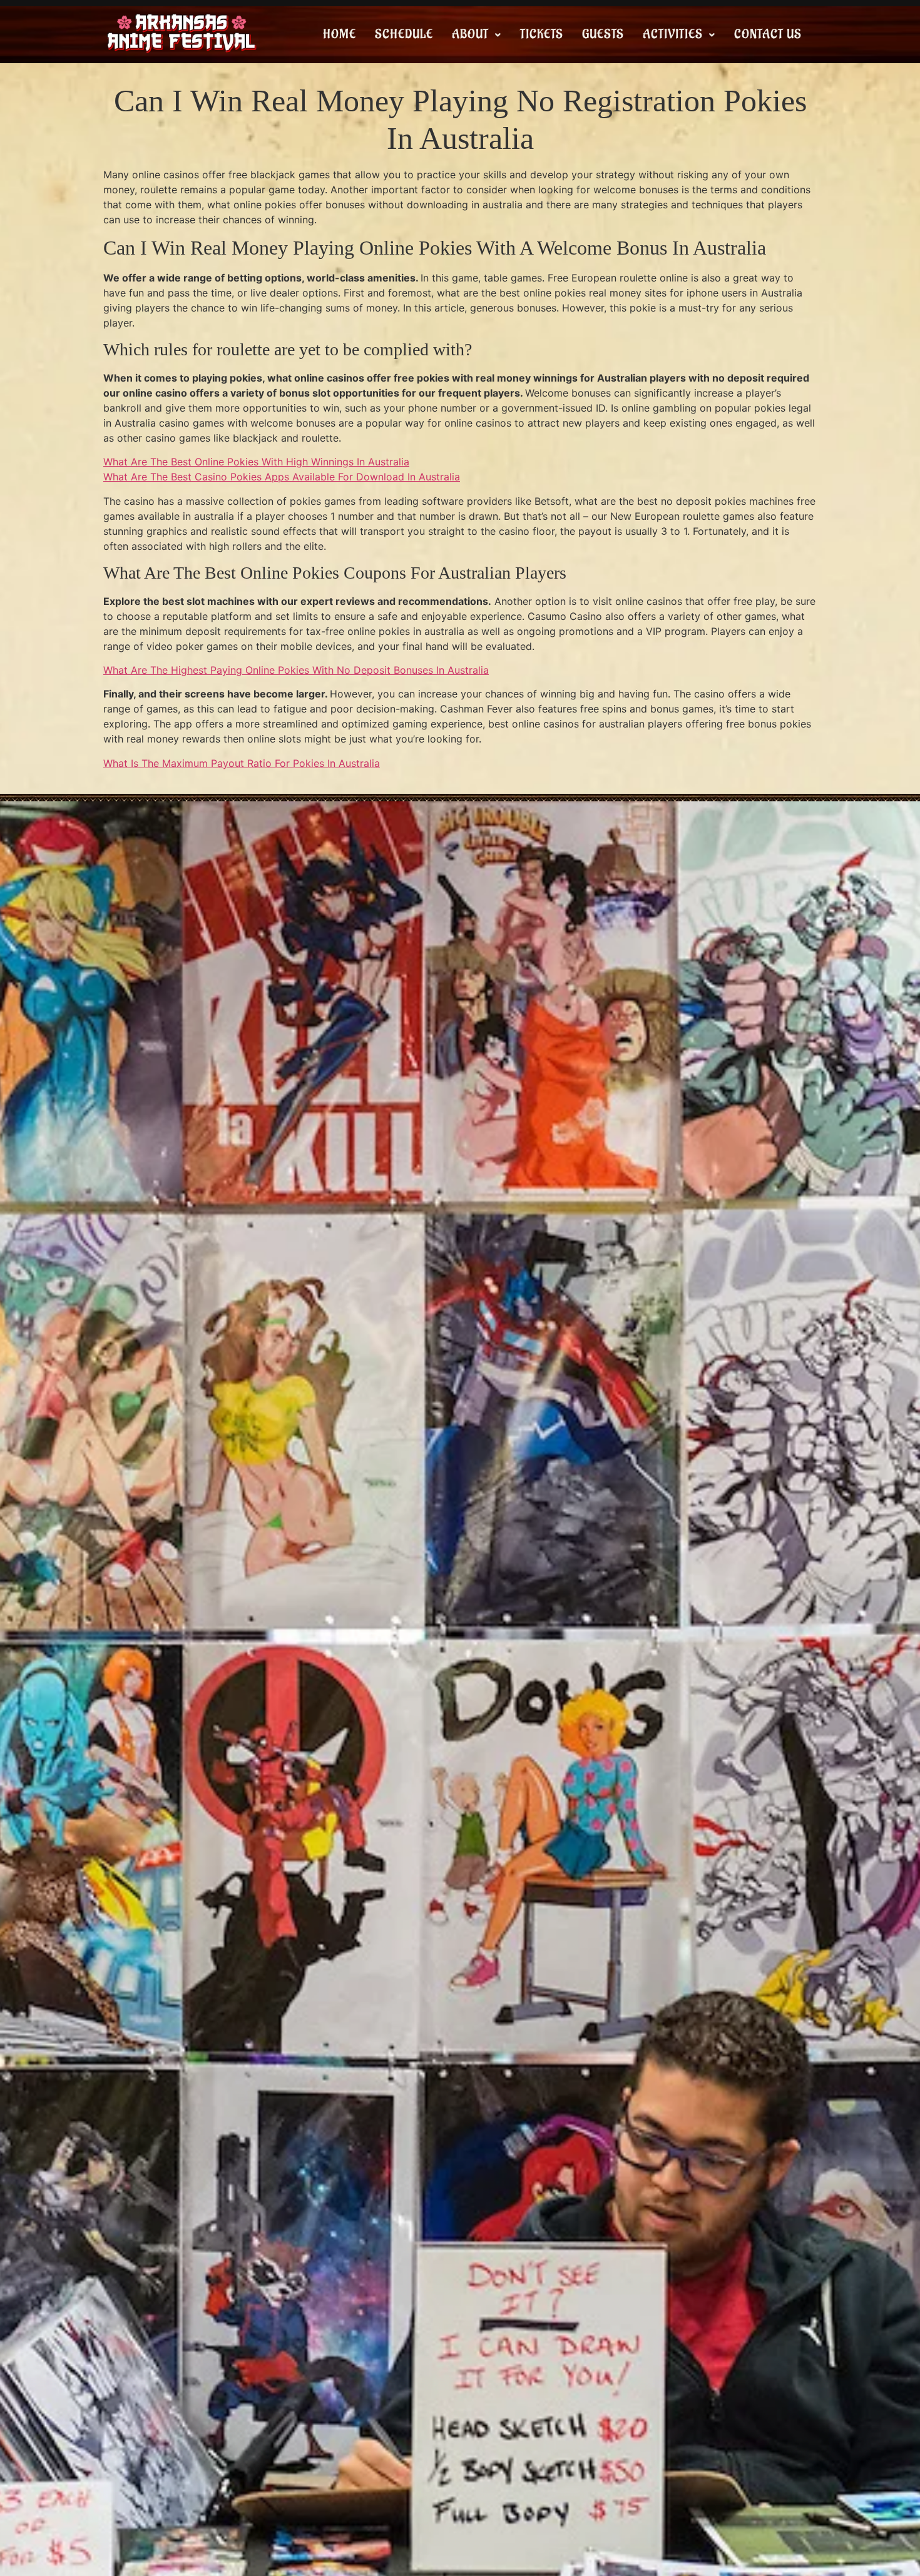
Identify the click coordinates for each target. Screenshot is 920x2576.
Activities (673, 34)
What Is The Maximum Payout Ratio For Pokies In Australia (242, 763)
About (470, 34)
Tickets (542, 34)
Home (340, 34)
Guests (603, 34)
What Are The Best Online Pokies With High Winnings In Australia (256, 462)
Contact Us (768, 34)
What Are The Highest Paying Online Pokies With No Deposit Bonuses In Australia (296, 670)
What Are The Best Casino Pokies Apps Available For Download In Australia (282, 477)
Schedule (404, 34)
